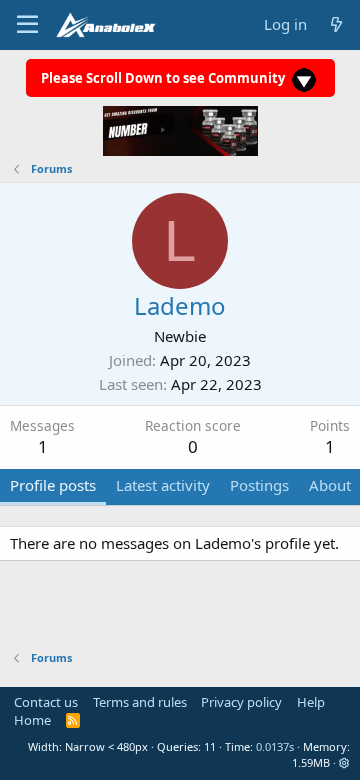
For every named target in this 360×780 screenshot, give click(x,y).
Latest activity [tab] (163, 485)
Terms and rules (140, 702)
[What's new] (336, 24)
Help (311, 702)
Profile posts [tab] (53, 485)
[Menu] (27, 25)
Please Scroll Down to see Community (164, 78)
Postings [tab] (259, 485)
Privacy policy (241, 702)
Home (32, 720)
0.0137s (275, 746)
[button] (344, 762)
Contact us (46, 702)
